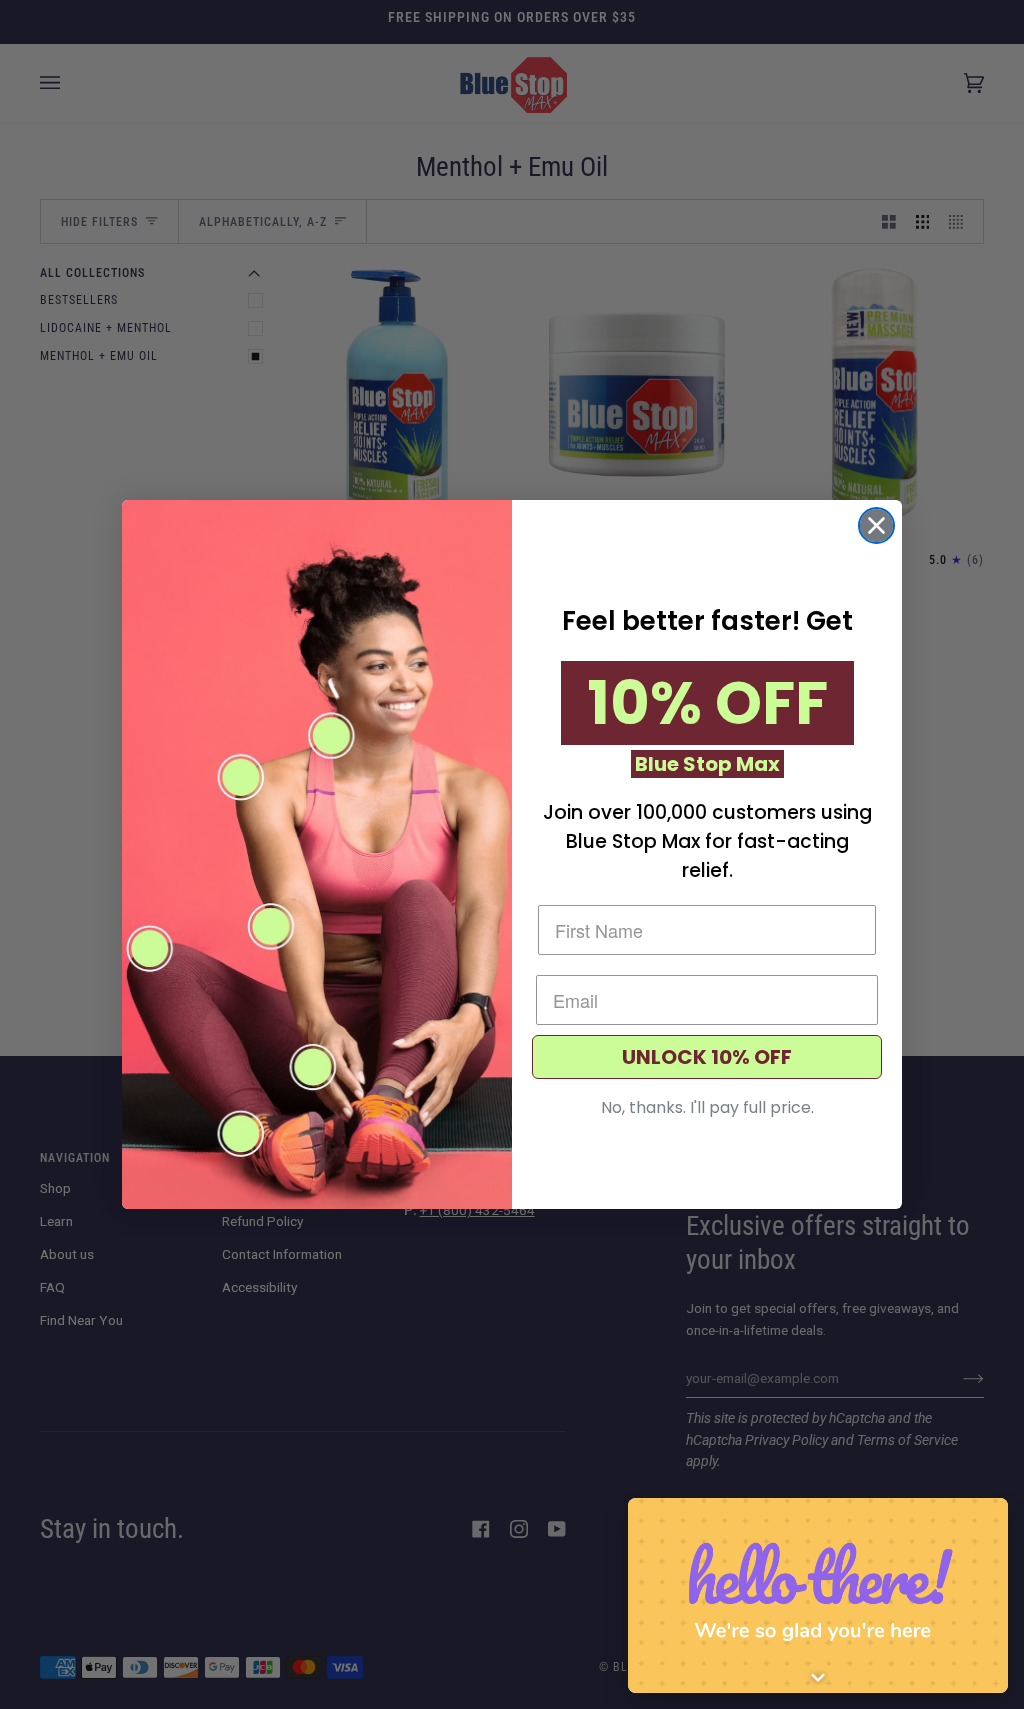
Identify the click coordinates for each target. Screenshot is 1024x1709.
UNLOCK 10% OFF (707, 1057)
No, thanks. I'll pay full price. (707, 1107)
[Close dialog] (876, 525)
